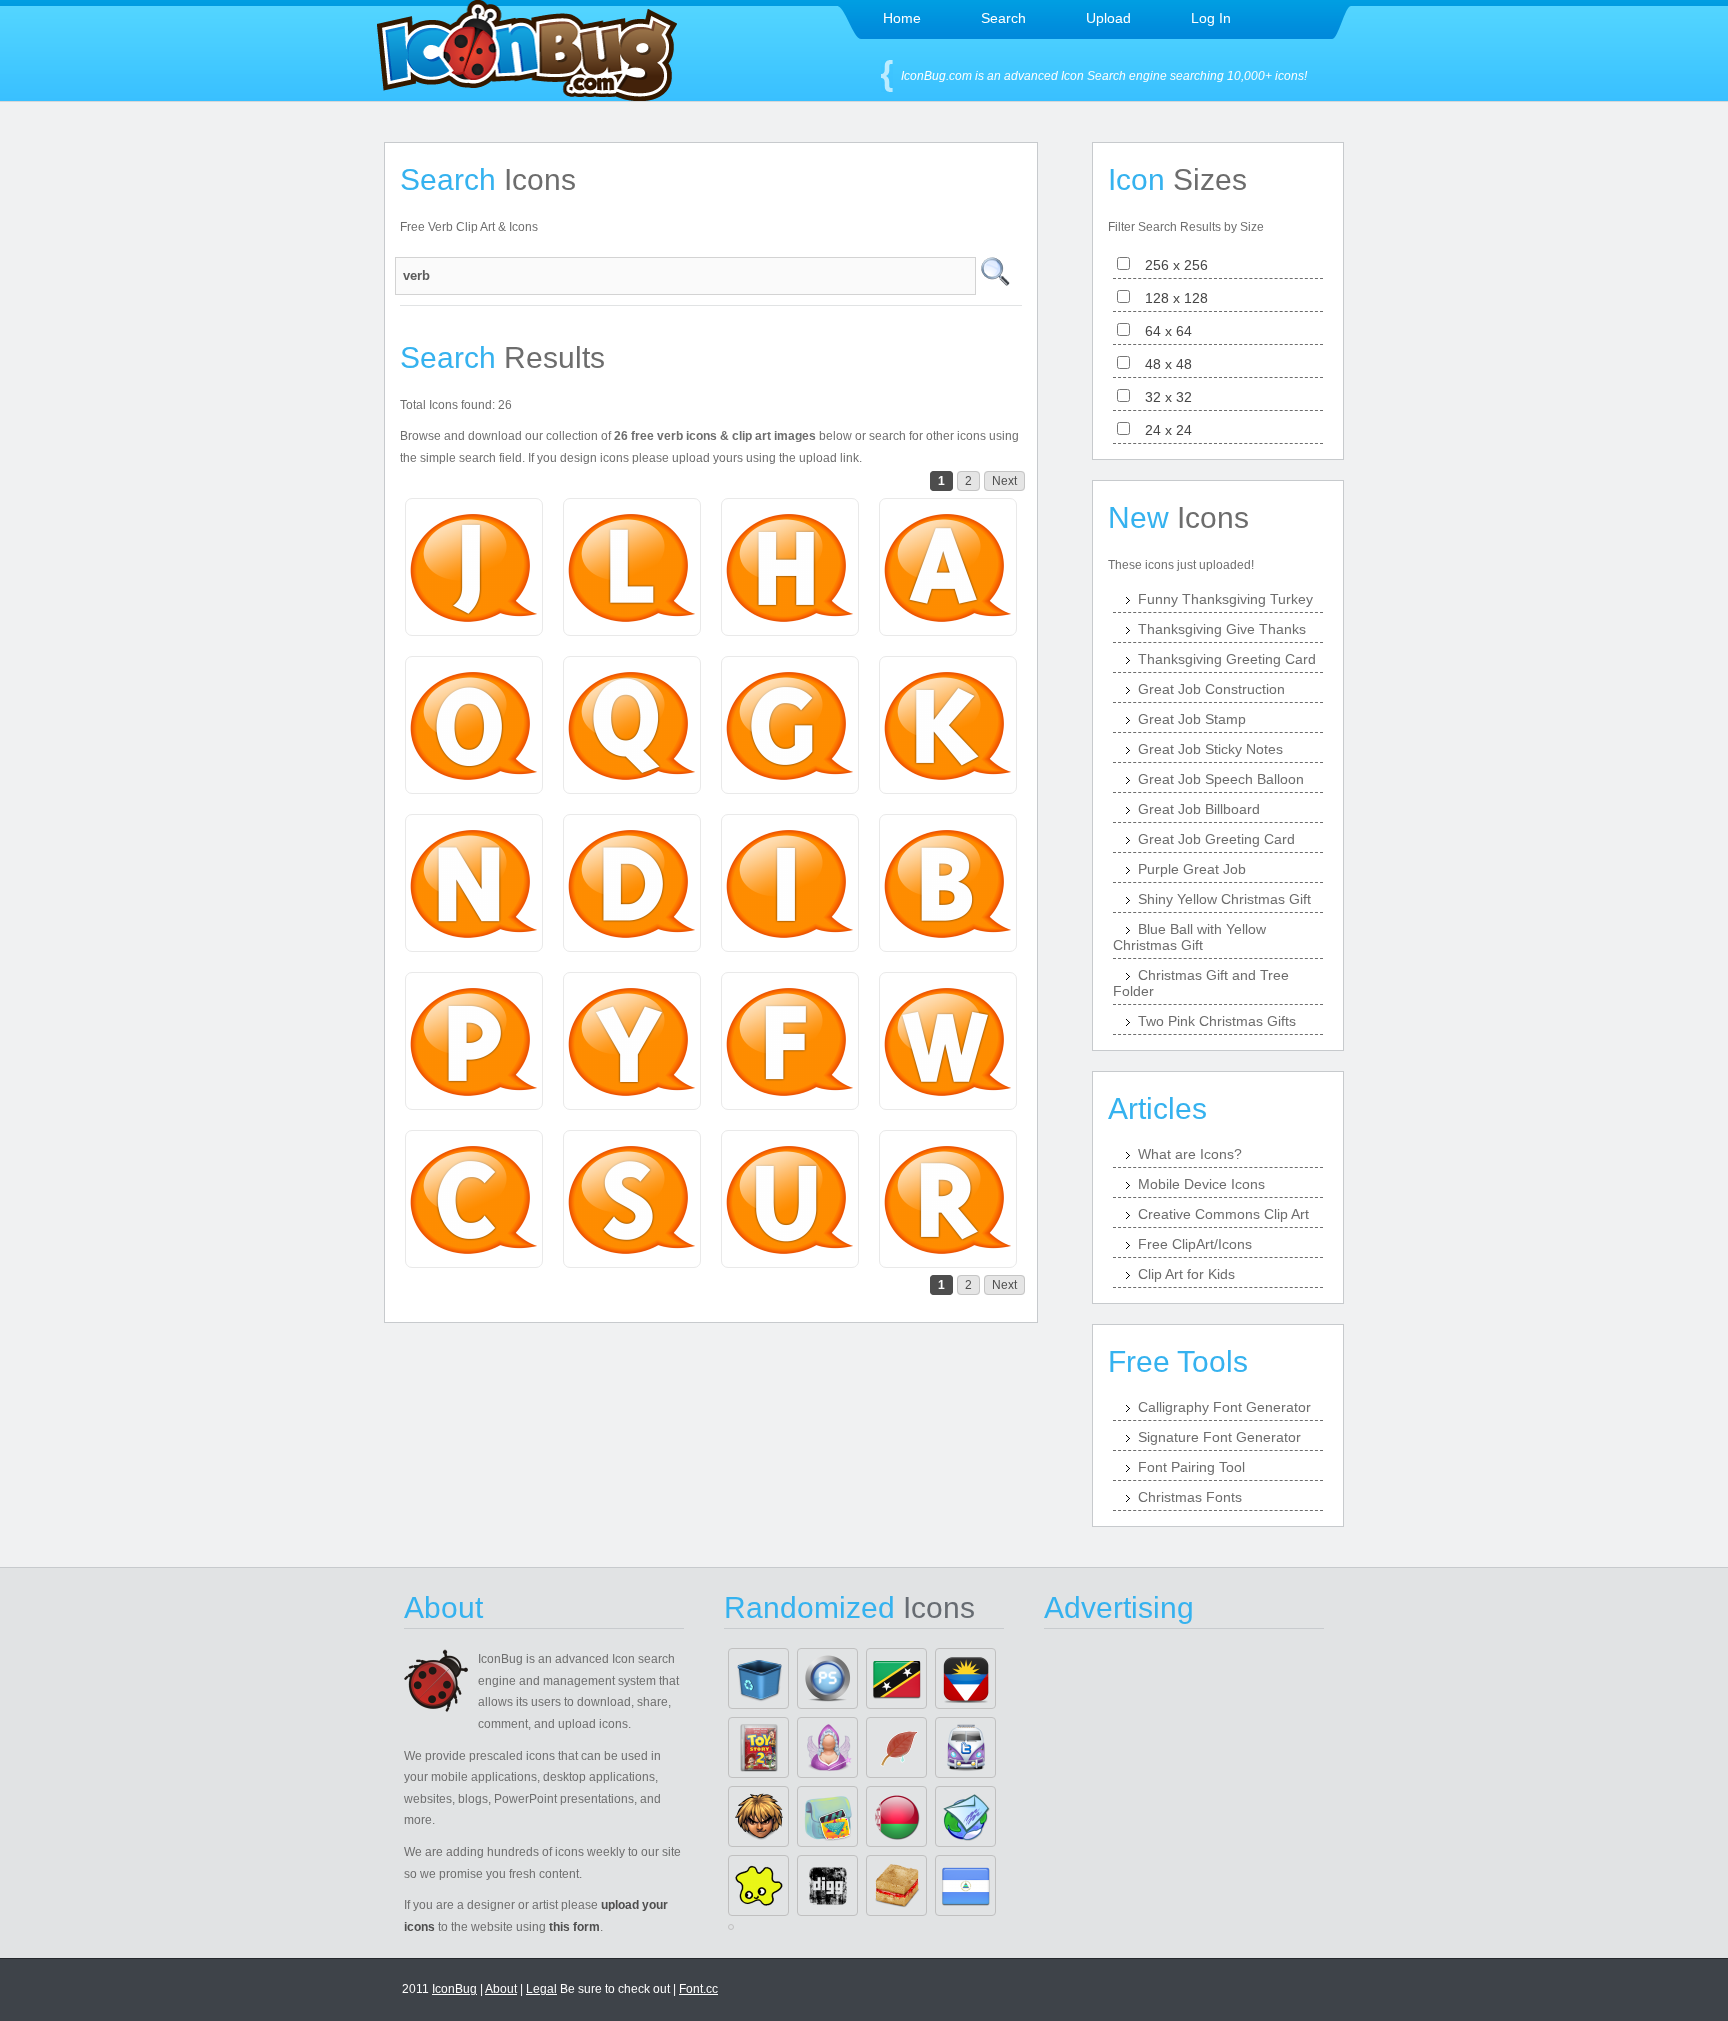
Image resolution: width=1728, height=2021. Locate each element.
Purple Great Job (1192, 869)
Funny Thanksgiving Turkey (1225, 599)
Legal (541, 1989)
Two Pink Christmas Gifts (1217, 1021)
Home (902, 18)
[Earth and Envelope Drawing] (965, 1816)
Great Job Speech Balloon (1221, 779)
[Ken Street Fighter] (758, 1816)
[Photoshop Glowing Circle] (827, 1678)
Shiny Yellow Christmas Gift (1224, 899)
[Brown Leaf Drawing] (896, 1747)
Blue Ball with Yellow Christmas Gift (1189, 937)
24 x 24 (1162, 430)
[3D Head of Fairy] (827, 1747)
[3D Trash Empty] (758, 1678)
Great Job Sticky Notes (1210, 749)
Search (1003, 18)
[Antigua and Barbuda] (965, 1678)
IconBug (454, 1989)
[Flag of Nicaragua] (965, 1885)
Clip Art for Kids (1186, 1274)
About (501, 1989)
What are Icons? (1190, 1154)
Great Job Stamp (1192, 719)
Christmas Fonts (1190, 1497)
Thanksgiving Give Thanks (1222, 629)
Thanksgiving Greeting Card (1227, 659)
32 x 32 (1162, 397)
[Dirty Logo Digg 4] (827, 1885)
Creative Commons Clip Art (1223, 1214)
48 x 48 (1162, 364)
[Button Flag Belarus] (896, 1816)
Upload (1108, 18)
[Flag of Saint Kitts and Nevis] (896, 1678)
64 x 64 (1162, 331)
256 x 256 (1170, 265)
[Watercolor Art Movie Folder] (827, 1816)
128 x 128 (1170, 298)
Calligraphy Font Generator (1224, 1407)
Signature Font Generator (1219, 1437)
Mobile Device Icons (1201, 1184)
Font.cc (698, 1989)
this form (574, 1927)
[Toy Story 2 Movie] (758, 1747)
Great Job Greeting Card (1216, 839)
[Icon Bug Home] (527, 95)
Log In (1211, 18)
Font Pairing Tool (1191, 1467)
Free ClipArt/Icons (1195, 1244)
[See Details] (474, 567)
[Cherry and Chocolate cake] (896, 1885)
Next (1004, 481)
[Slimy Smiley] (758, 1885)
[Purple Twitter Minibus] (965, 1747)
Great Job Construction (1211, 689)
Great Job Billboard (1199, 809)
